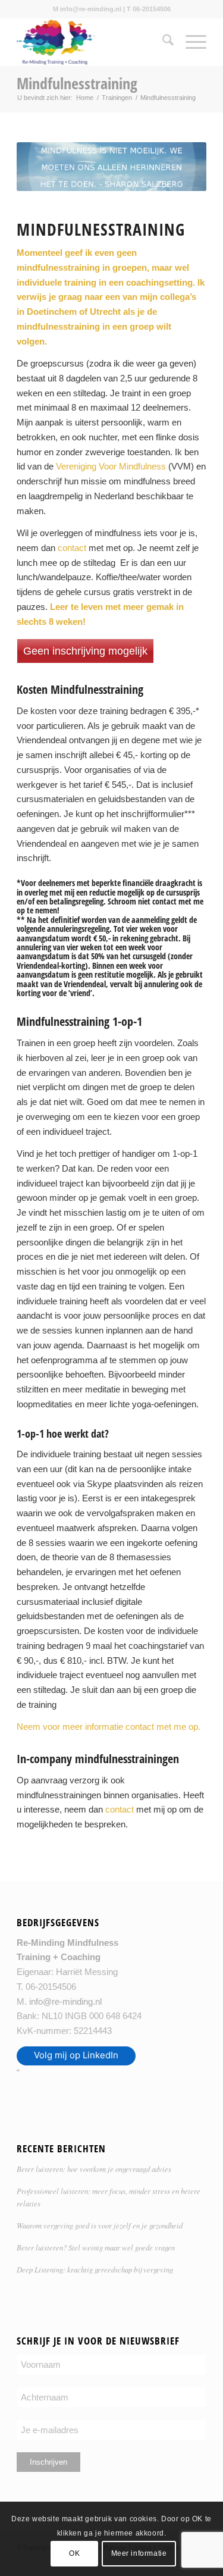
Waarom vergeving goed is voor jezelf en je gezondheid (100, 2225)
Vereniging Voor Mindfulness (111, 466)
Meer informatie (139, 2553)
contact (72, 548)
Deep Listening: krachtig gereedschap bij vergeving (95, 2269)
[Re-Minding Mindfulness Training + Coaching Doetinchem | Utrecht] (92, 42)
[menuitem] (162, 42)
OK (74, 2553)
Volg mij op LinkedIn (76, 2055)
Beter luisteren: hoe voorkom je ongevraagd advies (94, 2169)
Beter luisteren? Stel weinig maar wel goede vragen (96, 2247)
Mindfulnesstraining (77, 83)
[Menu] (190, 42)
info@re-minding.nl (65, 2001)
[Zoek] (162, 42)
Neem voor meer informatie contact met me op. (109, 1727)
